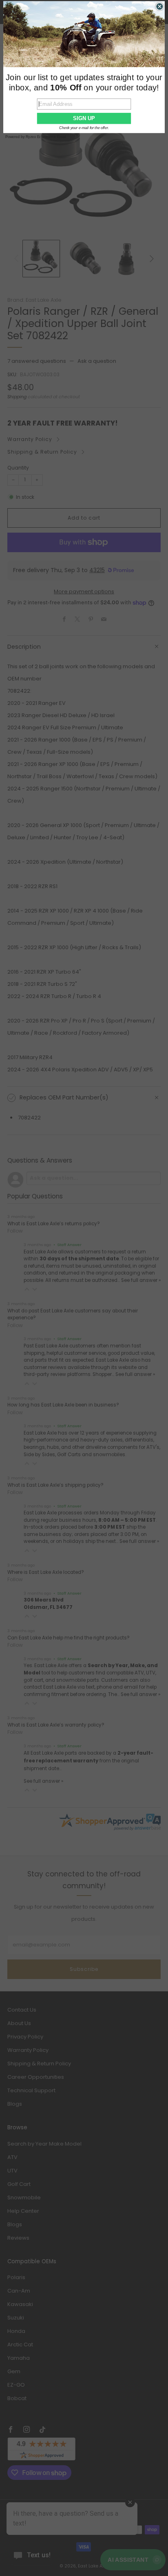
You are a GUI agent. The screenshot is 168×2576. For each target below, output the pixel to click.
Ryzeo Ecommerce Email (46, 137)
